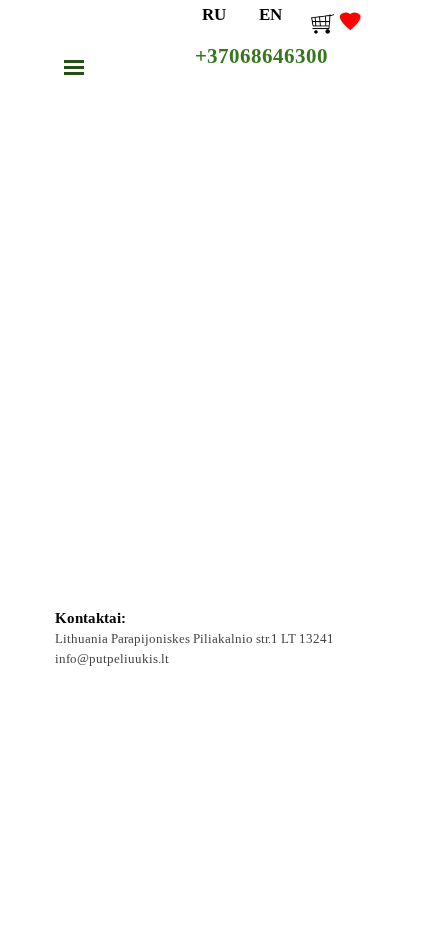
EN (270, 14)
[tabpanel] (215, 639)
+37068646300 (261, 56)
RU (214, 14)
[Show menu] (74, 67)
